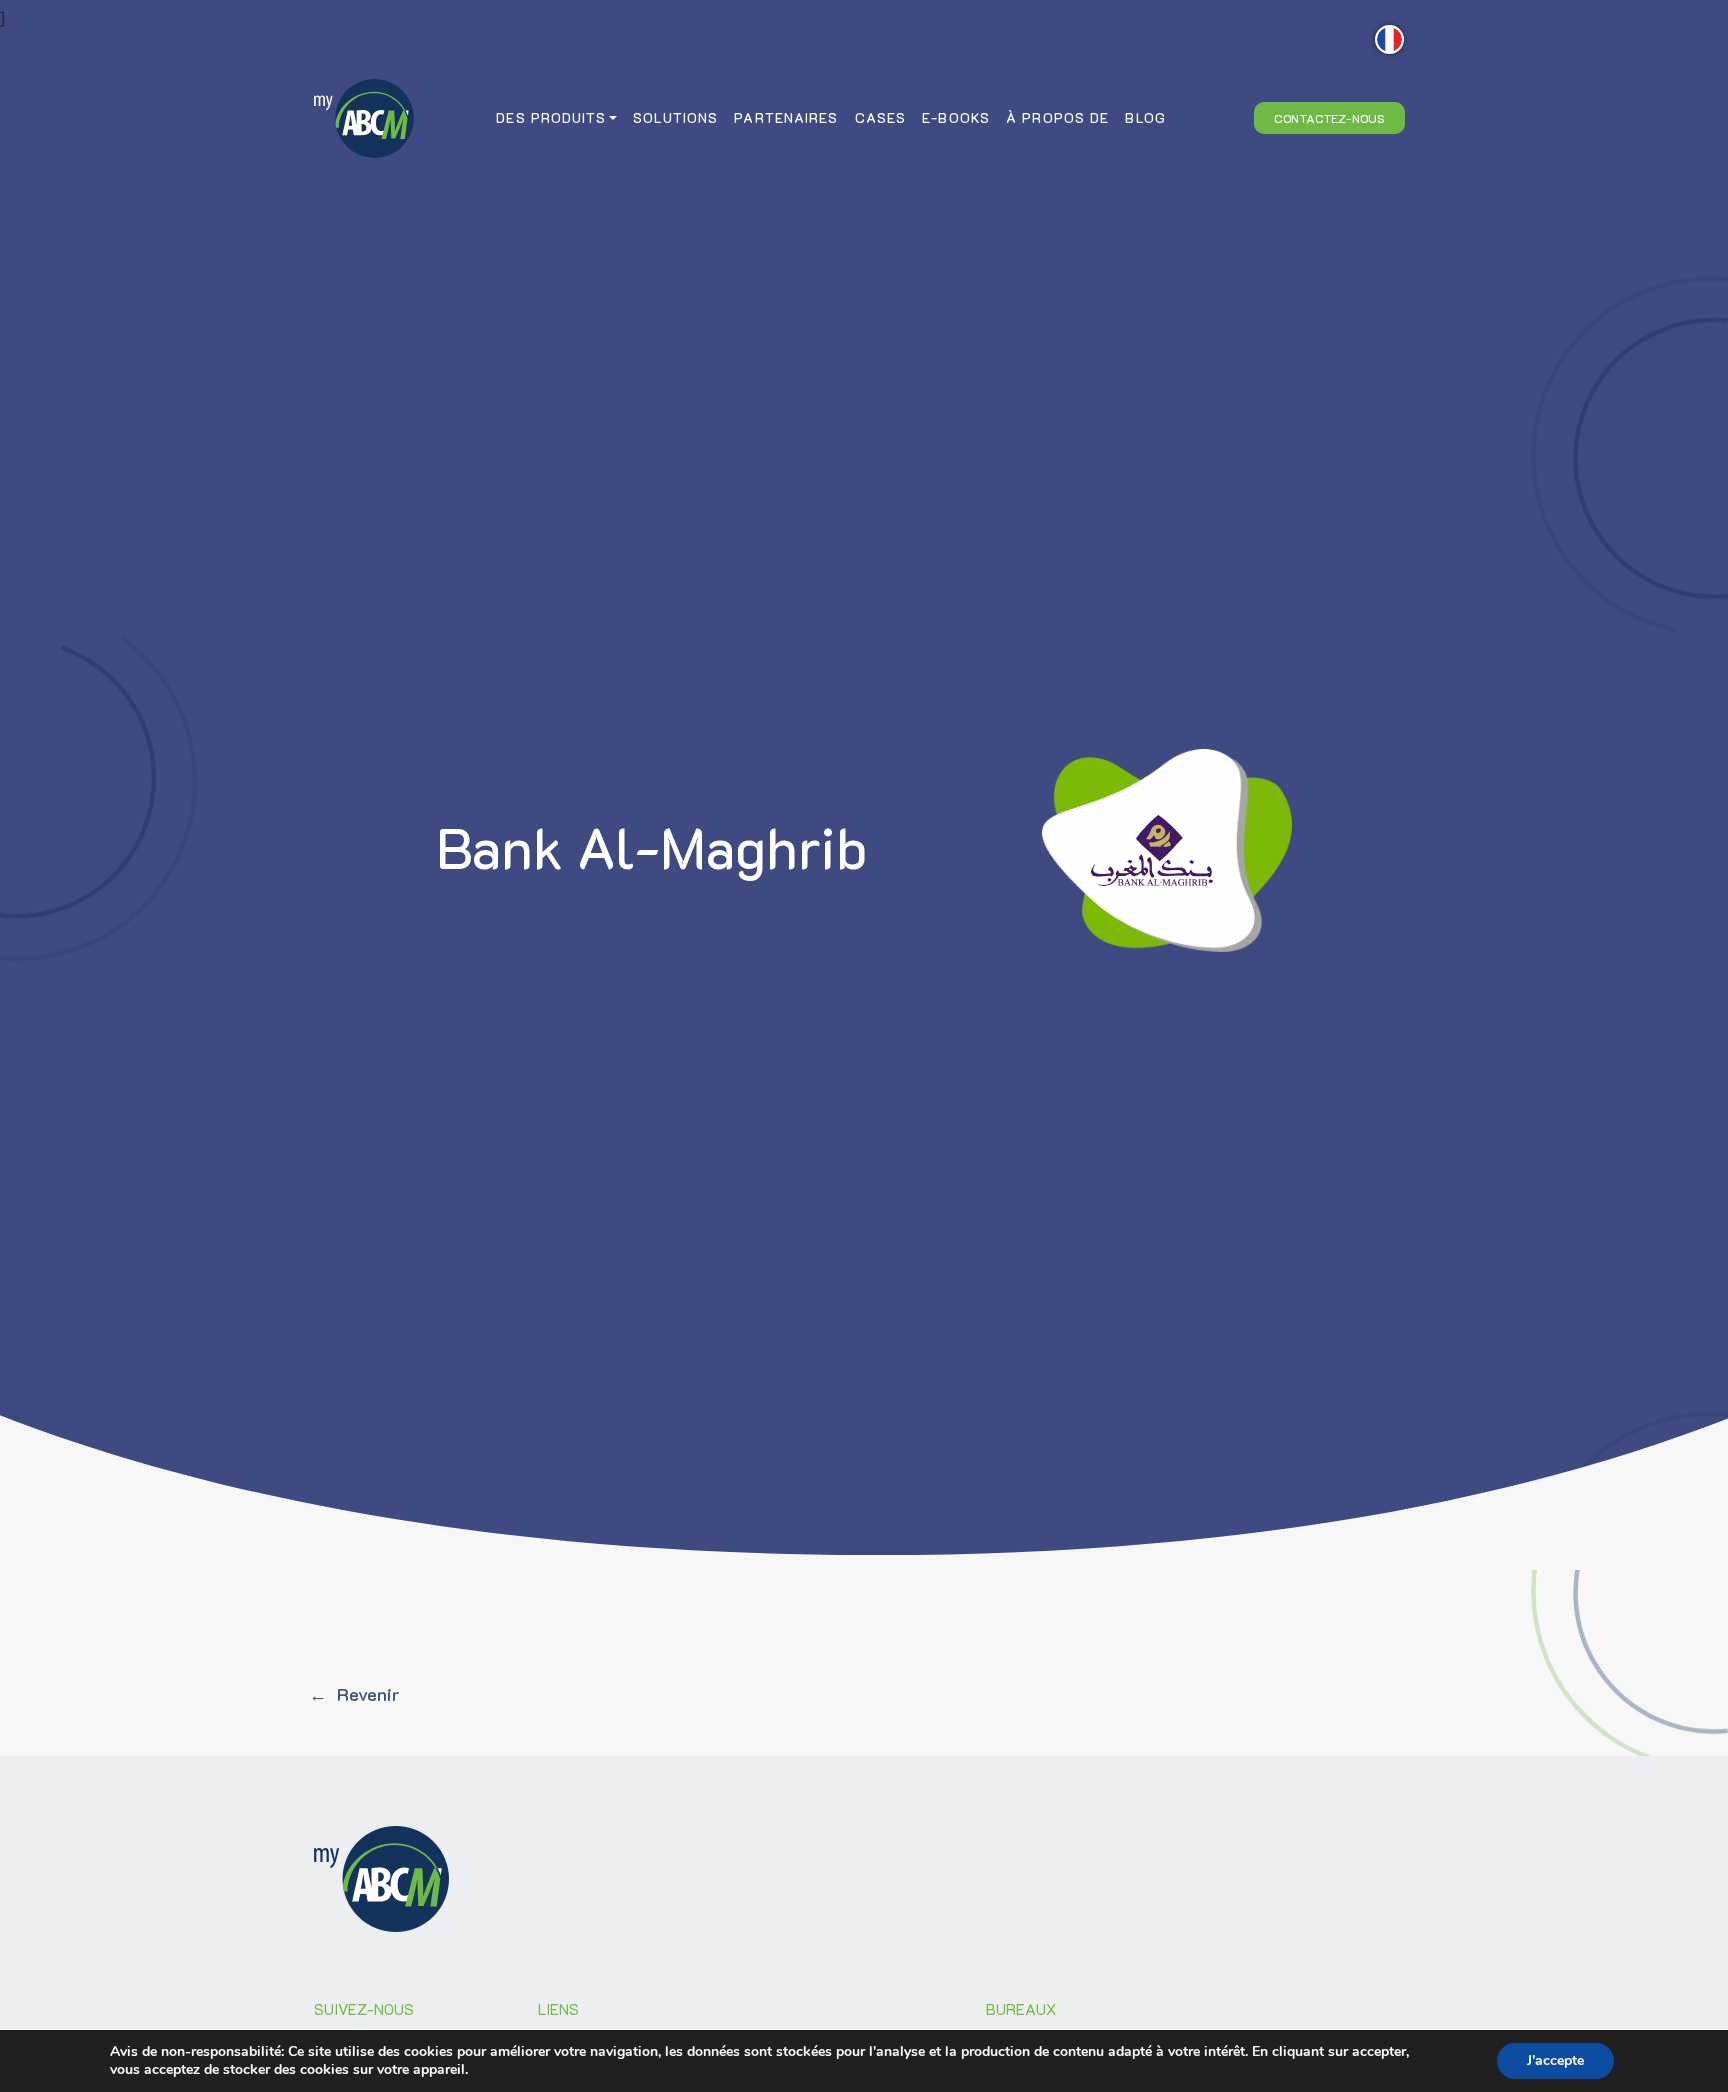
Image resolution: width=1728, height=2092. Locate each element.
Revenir (368, 1694)
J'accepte (1555, 2060)
